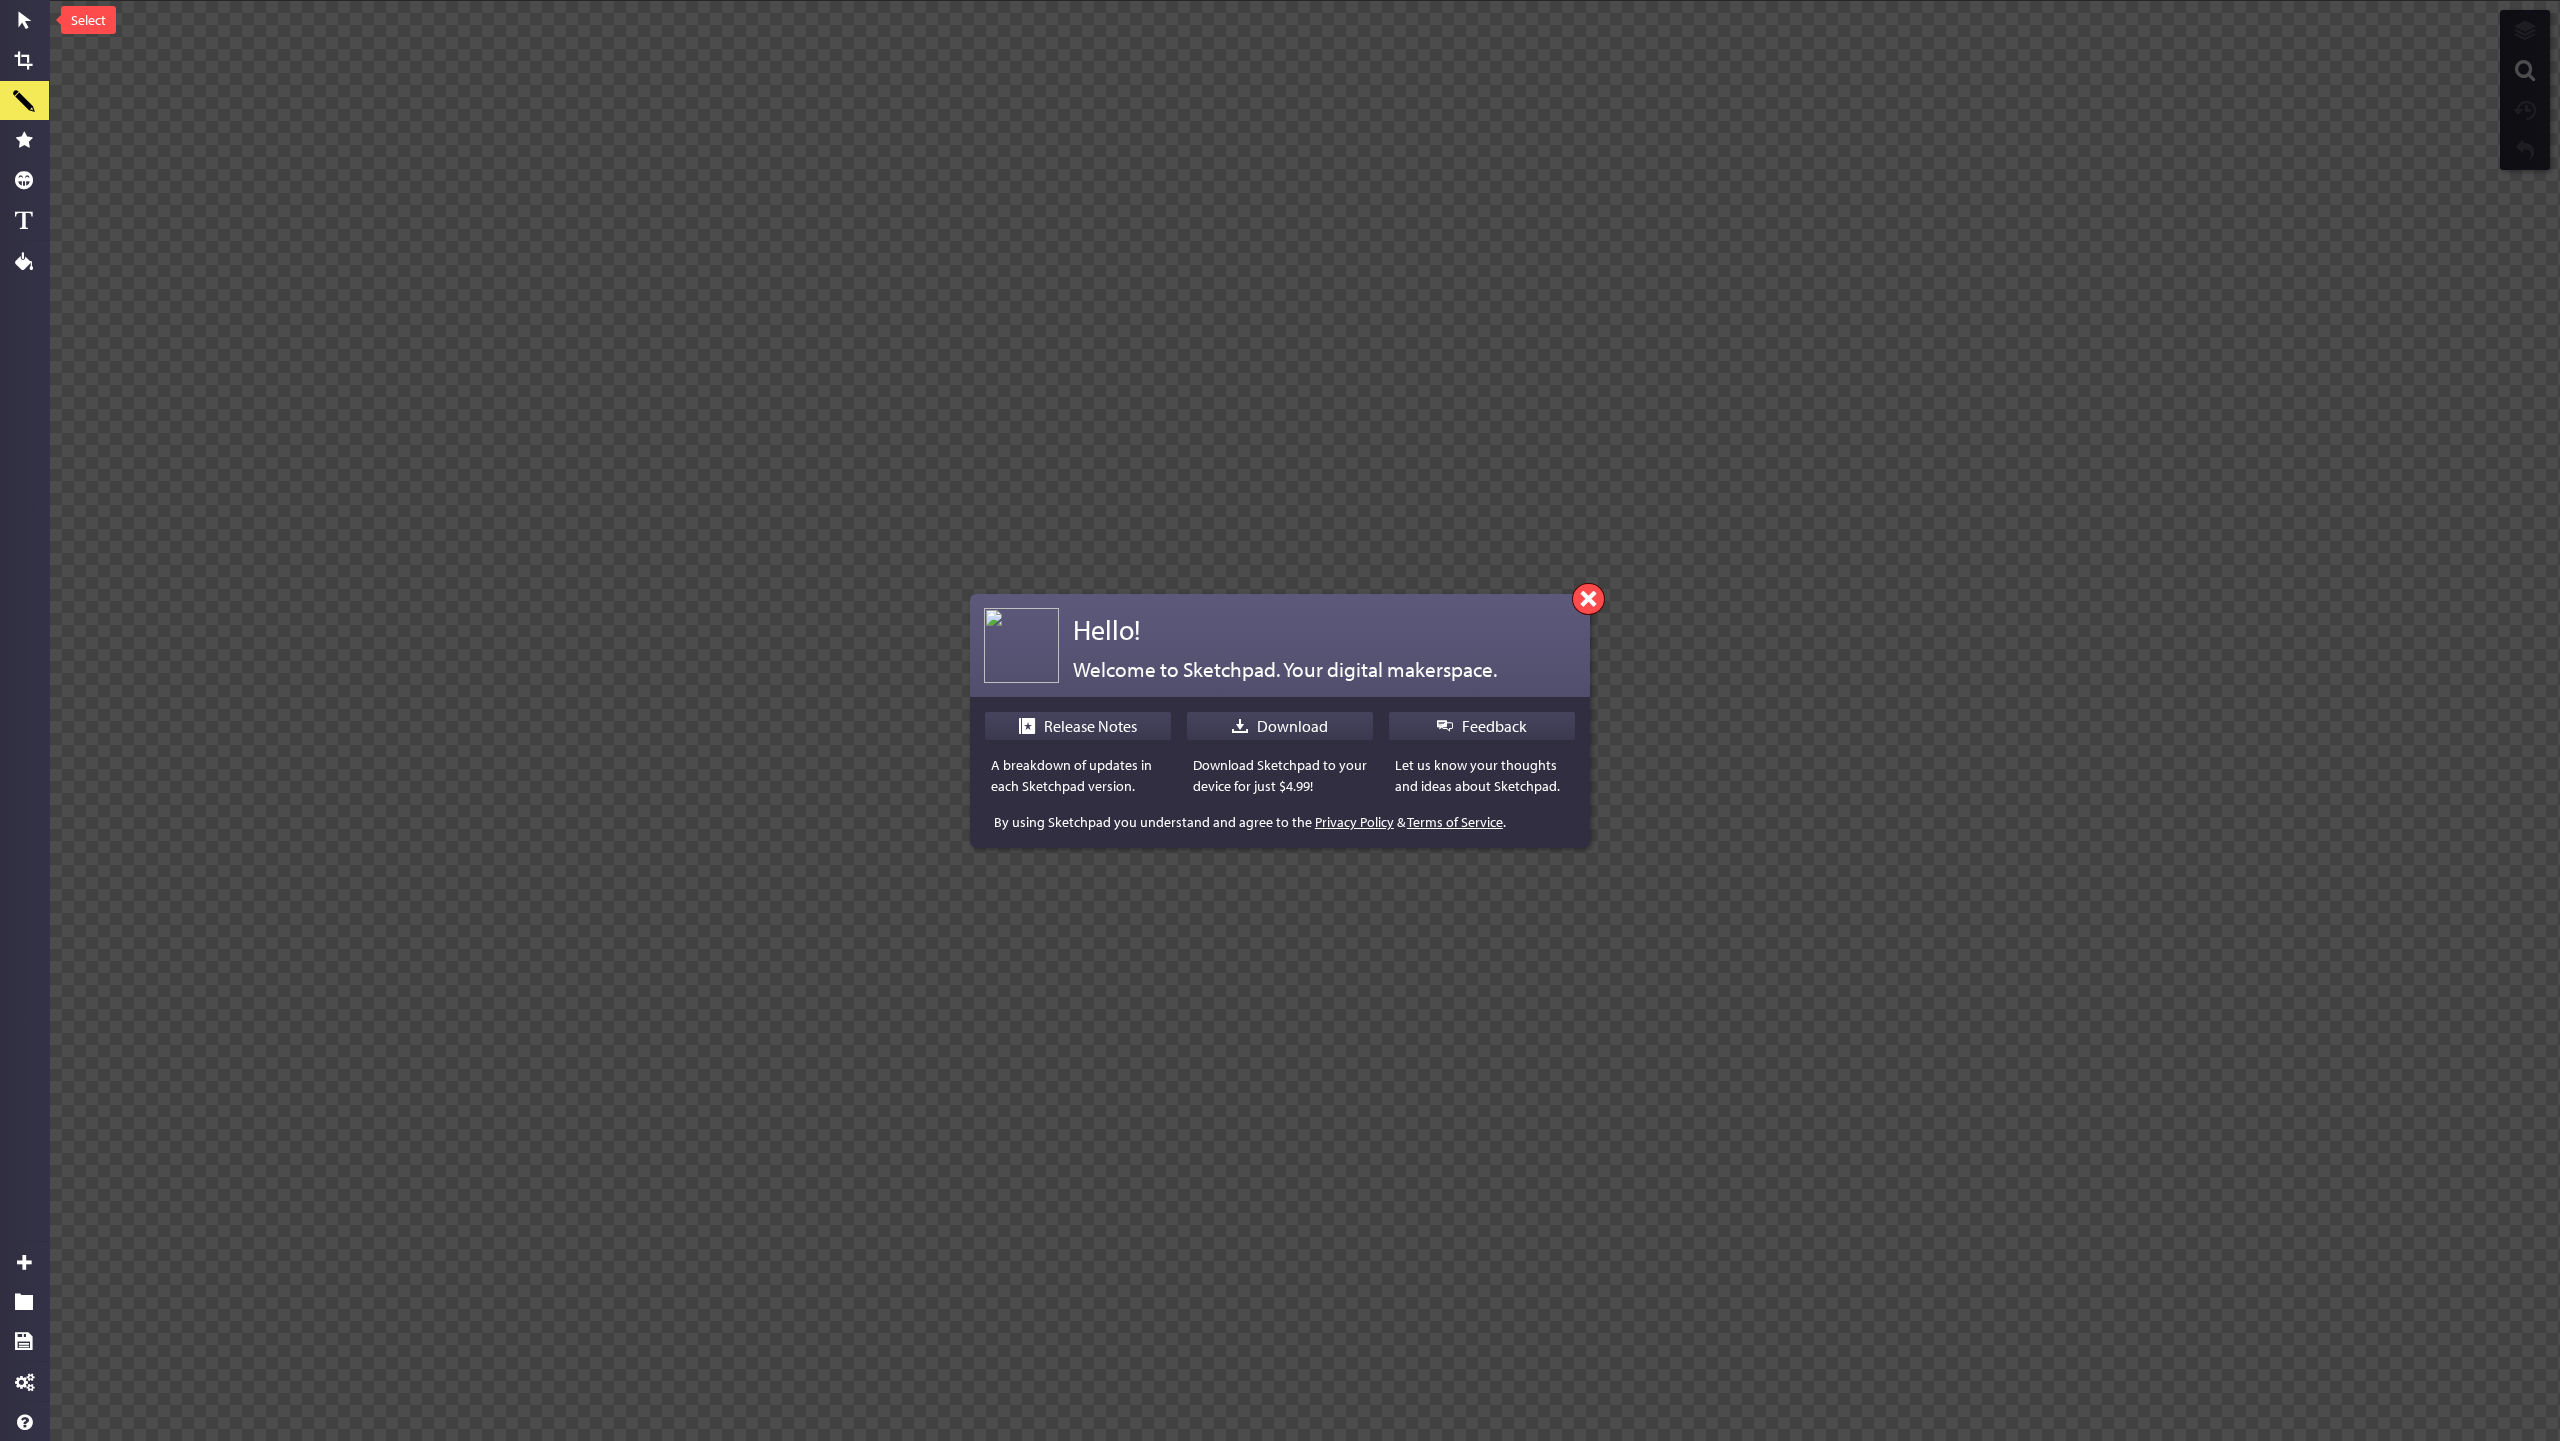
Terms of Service (1455, 822)
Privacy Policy (1354, 822)
